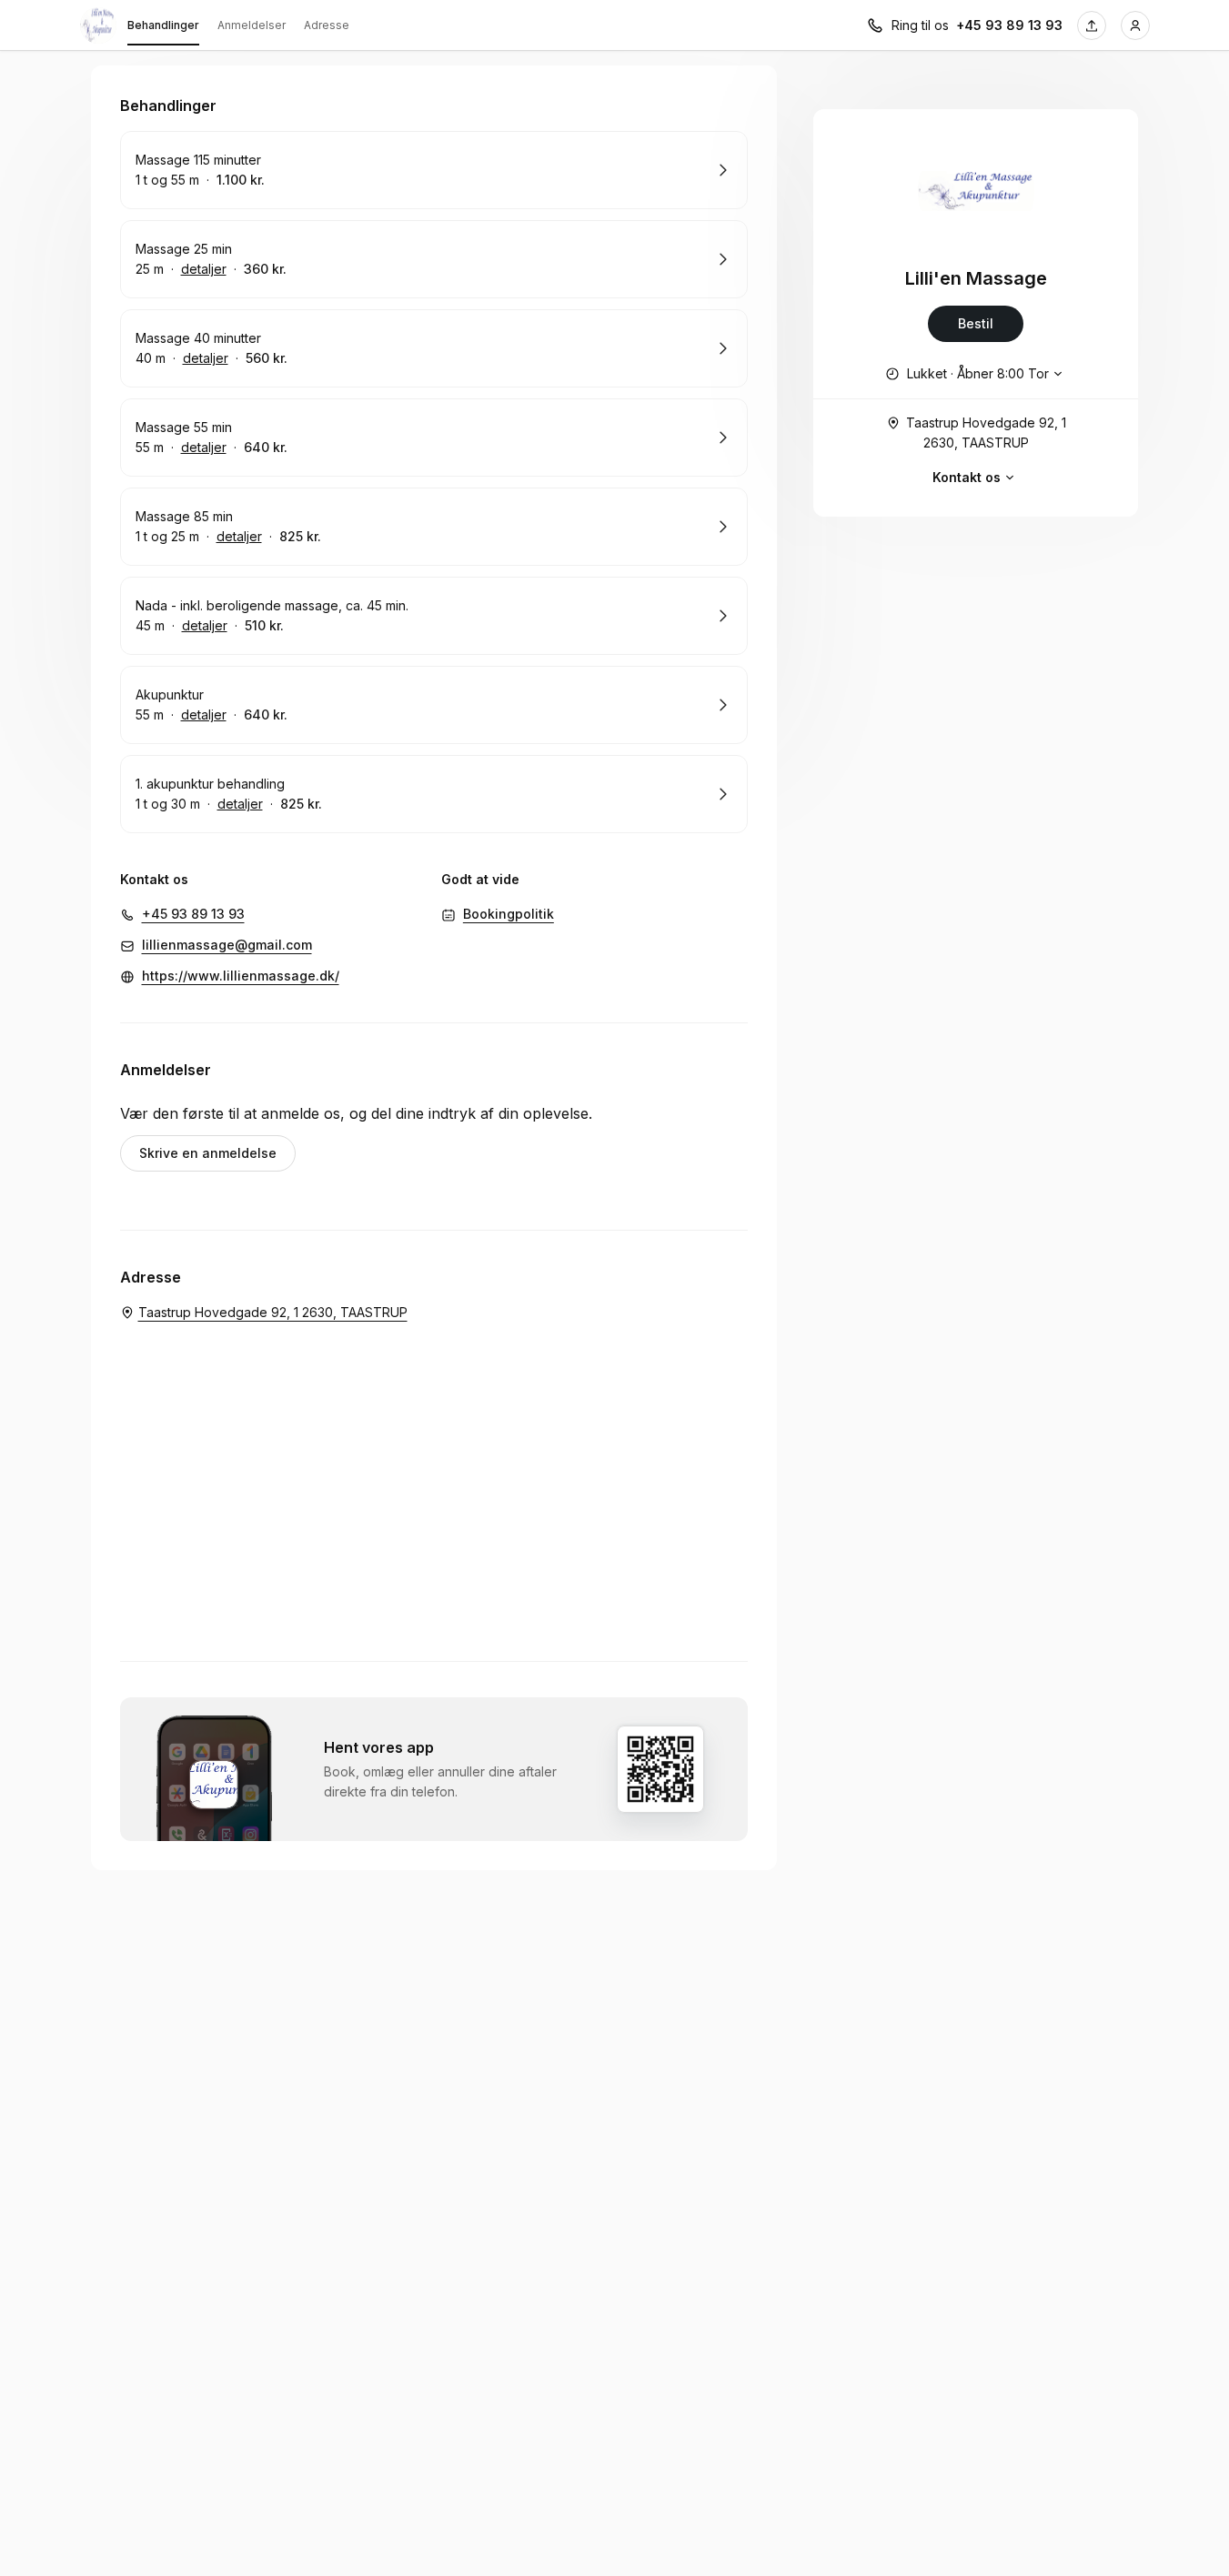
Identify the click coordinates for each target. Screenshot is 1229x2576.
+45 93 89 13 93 (1009, 25)
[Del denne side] (1092, 25)
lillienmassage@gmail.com (227, 945)
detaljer (204, 269)
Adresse (327, 25)
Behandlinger (163, 25)
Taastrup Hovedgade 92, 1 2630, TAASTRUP (986, 433)
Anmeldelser (252, 25)
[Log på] (1135, 25)
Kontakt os (967, 477)
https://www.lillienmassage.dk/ (241, 976)
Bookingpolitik (509, 914)
